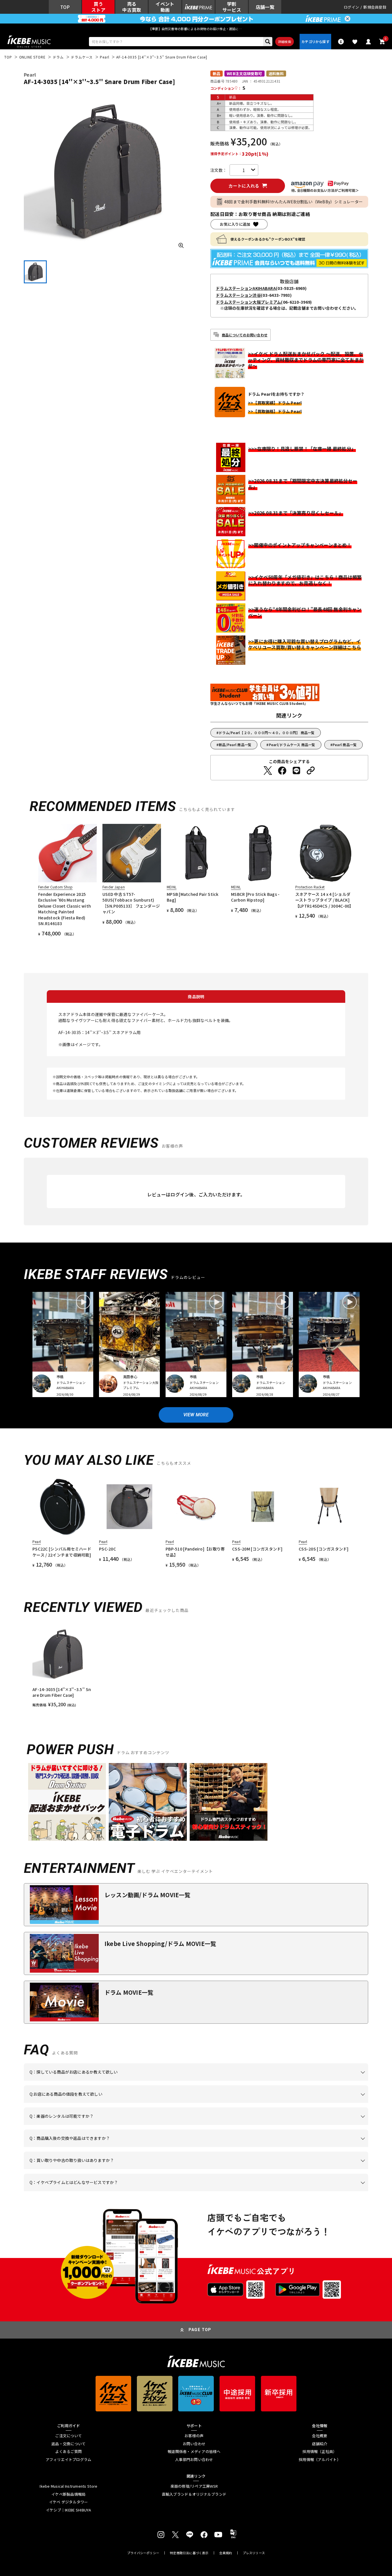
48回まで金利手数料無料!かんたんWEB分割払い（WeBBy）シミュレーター (294, 202)
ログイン (351, 7)
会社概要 (320, 2436)
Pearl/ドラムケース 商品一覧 (292, 745)
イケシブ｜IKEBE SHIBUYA (69, 2510)
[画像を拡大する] (181, 245)
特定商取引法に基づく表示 (189, 2553)
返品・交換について (68, 2444)
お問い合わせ (194, 2444)
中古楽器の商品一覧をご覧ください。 (198, 2125)
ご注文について (68, 2436)
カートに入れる (244, 186)
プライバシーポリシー (143, 2553)
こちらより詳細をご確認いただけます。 (119, 2191)
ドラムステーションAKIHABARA (246, 288)
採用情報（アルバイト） (320, 2460)
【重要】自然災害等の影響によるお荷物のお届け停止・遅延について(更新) (196, 29)
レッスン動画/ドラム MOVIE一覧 (148, 1895)
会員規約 (226, 2553)
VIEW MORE (196, 1415)
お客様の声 (194, 2436)
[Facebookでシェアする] (282, 771)
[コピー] (311, 771)
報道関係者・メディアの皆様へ (194, 2452)
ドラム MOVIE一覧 (129, 1992)
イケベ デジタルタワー (69, 2502)
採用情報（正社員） (320, 2452)
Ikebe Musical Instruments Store (68, 2486)
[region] (196, 1666)
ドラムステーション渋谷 (238, 295)
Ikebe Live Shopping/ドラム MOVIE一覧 (160, 1944)
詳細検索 (285, 42)
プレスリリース (254, 2553)
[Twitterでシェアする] (268, 771)
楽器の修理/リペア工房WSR (194, 2486)
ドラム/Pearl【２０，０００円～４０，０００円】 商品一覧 (267, 733)
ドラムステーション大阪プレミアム (248, 302)
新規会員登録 (375, 7)
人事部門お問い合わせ (194, 2460)
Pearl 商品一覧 (345, 745)
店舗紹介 (320, 2444)
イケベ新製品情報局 (68, 2494)
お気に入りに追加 (235, 224)
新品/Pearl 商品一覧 (235, 745)
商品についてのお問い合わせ (245, 335)
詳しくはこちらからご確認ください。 (296, 2147)
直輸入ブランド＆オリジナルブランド (194, 2494)
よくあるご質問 (68, 2452)
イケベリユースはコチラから (105, 2169)
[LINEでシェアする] (296, 771)
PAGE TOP (200, 2330)
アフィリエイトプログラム (68, 2460)
